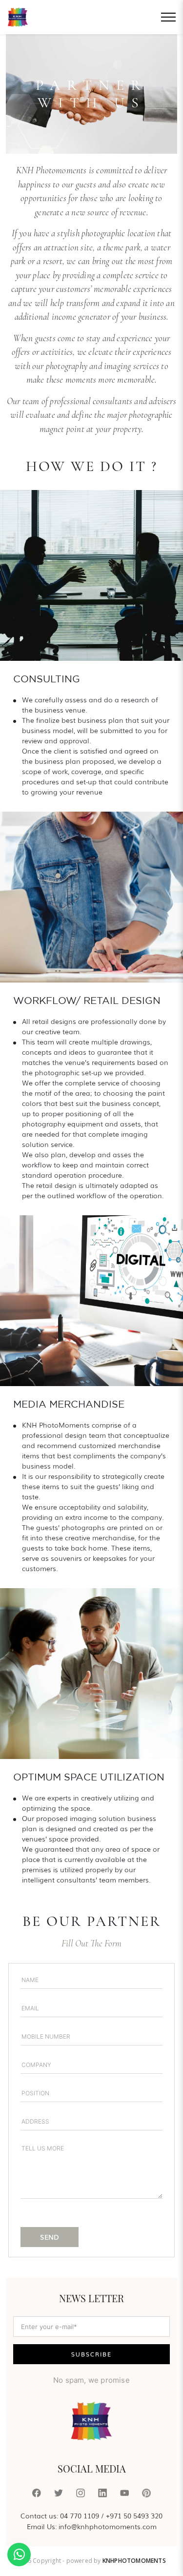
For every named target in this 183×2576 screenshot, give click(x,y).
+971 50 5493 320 (134, 2515)
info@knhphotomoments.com (108, 2526)
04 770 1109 (80, 2515)
